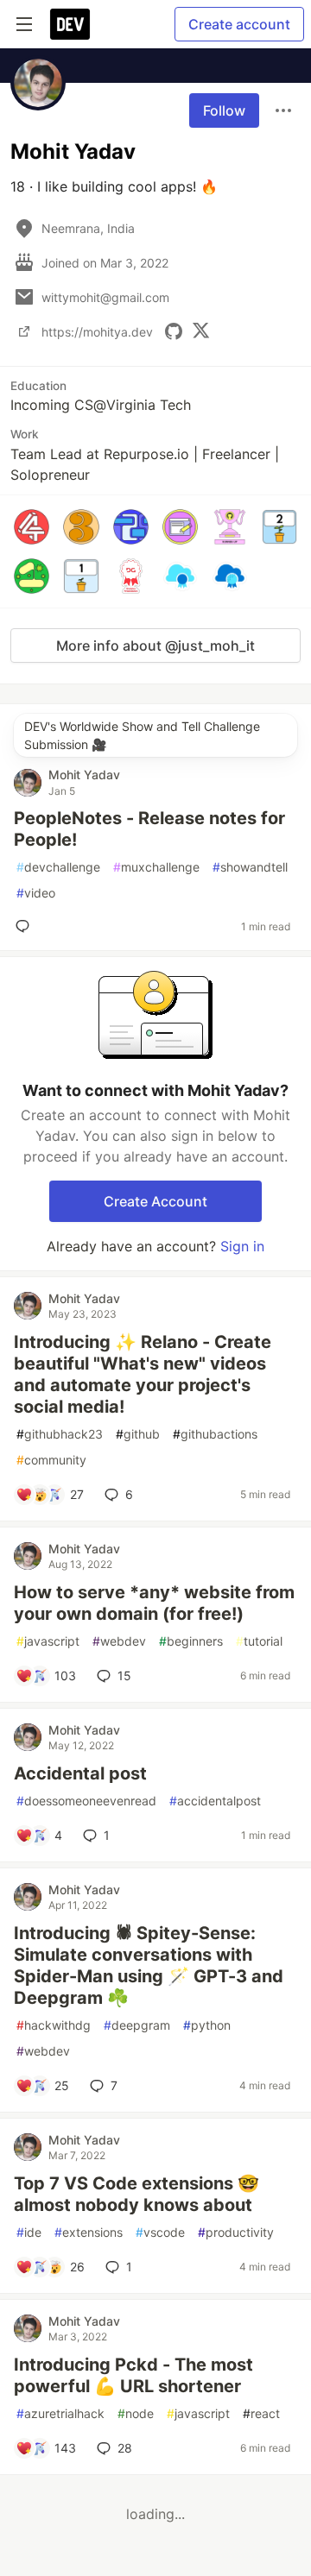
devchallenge (58, 867)
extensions (89, 2232)
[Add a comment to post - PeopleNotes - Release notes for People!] (26, 926)
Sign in (242, 1246)
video (36, 893)
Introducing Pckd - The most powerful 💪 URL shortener (133, 2375)
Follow (224, 110)
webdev (119, 1641)
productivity (236, 2232)
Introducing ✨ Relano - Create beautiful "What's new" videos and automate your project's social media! (143, 1374)
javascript (48, 1641)
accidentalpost (215, 1801)
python (207, 2025)
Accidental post (80, 1773)
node (136, 2413)
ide (29, 2232)
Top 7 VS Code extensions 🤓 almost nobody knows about (136, 2194)
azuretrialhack (60, 2413)
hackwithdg (54, 2025)
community (51, 1460)
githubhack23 (60, 1434)
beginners (191, 1641)
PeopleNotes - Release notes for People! (149, 829)
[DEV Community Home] (70, 24)
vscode (160, 2232)
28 (125, 2448)
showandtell (250, 867)
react (261, 2413)
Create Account (155, 1201)
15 (124, 1675)
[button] (32, 527)
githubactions (215, 1434)
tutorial (259, 1641)
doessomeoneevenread (86, 1801)
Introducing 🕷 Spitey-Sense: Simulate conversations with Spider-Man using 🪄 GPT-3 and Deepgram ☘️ (149, 1965)
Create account (239, 24)
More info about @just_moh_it (155, 646)
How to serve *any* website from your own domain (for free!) (154, 1603)
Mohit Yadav (84, 775)
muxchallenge (156, 867)
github (138, 1434)
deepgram (137, 2025)
